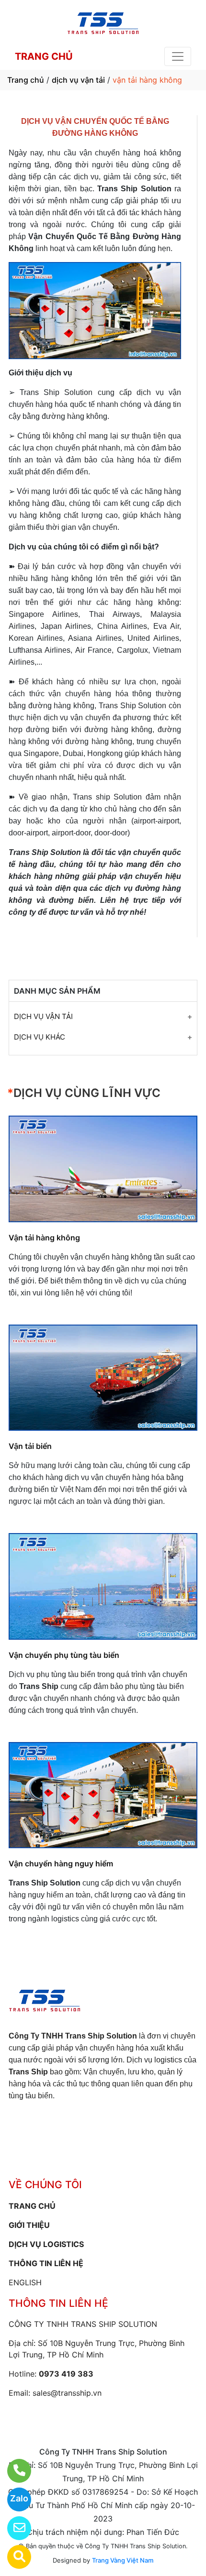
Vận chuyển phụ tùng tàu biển (64, 1655)
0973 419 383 (66, 2374)
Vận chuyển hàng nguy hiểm (61, 1863)
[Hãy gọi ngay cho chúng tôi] (13, 2471)
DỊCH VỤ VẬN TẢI (43, 1016)
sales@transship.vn (67, 2393)
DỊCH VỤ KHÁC (40, 1037)
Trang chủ (26, 80)
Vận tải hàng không (44, 1238)
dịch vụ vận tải (78, 80)
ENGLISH (25, 2282)
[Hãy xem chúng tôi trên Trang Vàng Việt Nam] (13, 2557)
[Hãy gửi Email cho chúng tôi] (13, 2528)
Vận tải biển (30, 1446)
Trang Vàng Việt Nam (123, 2560)
